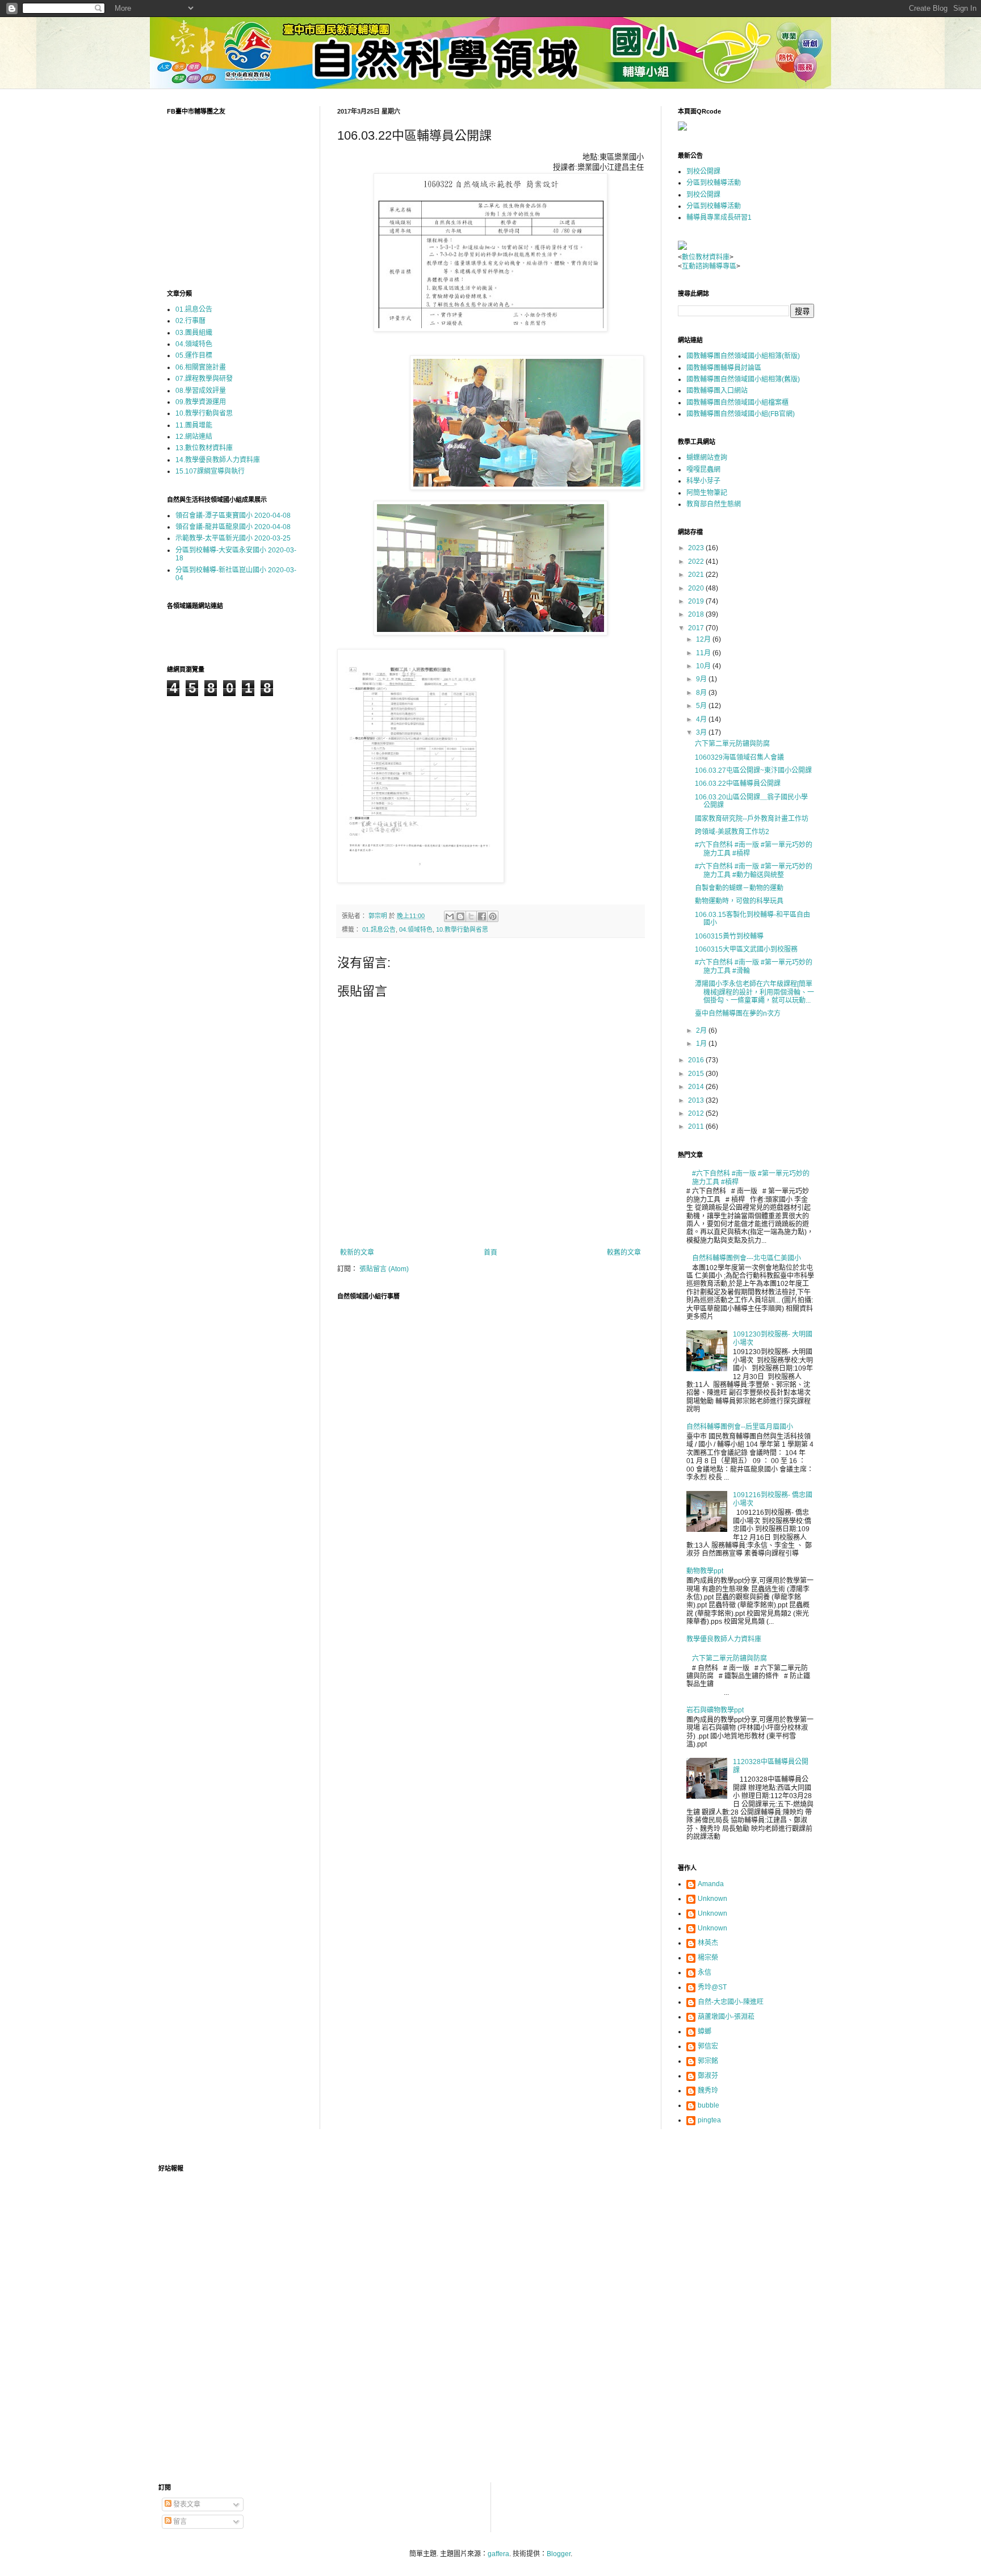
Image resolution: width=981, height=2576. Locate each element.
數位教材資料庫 (706, 257)
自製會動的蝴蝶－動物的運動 (739, 888)
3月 (702, 732)
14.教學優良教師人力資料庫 (218, 460)
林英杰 (708, 1943)
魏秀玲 (708, 2091)
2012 (697, 1113)
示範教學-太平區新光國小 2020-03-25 (233, 538)
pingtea (709, 2120)
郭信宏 (708, 2046)
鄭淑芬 (708, 2076)
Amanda (711, 1884)
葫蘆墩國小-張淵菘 (726, 2017)
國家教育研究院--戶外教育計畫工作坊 (752, 819)
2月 (702, 1031)
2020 (697, 588)
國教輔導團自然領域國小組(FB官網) (741, 414)
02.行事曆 (190, 321)
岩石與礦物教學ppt (715, 1710)
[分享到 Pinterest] (493, 916)
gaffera (498, 2554)
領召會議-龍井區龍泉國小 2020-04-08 (233, 527)
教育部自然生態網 (714, 504)
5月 (702, 706)
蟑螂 (705, 2032)
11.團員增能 (194, 425)
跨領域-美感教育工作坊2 (732, 832)
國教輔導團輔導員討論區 (724, 368)
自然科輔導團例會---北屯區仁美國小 (747, 1258)
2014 (697, 1087)
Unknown (712, 1899)
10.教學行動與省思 (462, 929)
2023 (697, 548)
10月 (704, 666)
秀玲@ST (712, 1987)
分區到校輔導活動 (714, 183)
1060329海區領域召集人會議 (739, 757)
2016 (697, 1060)
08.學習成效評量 (201, 391)
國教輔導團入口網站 (717, 391)
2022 (697, 562)
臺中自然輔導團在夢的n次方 (738, 1013)
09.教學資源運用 (201, 402)
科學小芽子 (703, 481)
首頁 (491, 1253)
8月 (702, 693)
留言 (179, 2521)
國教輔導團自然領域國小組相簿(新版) (743, 356)
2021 (697, 575)
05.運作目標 (194, 355)
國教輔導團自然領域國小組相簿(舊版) (743, 379)
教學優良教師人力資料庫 (724, 1639)
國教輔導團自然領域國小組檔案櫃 (737, 403)
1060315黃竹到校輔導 (729, 936)
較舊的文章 (624, 1253)
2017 (697, 628)
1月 (702, 1044)
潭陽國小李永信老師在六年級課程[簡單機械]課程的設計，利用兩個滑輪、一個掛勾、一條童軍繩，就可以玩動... (754, 992)
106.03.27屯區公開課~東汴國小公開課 (753, 770)
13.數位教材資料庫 (204, 448)
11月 (704, 653)
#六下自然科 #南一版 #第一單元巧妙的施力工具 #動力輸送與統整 (754, 870)
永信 (705, 1972)
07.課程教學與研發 (204, 379)
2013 (697, 1100)
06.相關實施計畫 (201, 367)
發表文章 (186, 2504)
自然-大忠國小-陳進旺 (731, 2002)
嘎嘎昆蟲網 (703, 470)
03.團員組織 (194, 333)
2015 (697, 1074)
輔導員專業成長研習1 (719, 217)
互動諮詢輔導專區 (709, 266)
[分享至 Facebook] (482, 916)
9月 (702, 679)
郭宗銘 (708, 2061)
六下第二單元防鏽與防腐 (732, 744)
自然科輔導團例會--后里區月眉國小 (740, 1427)
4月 (702, 719)
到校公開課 (703, 171)
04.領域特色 (416, 929)
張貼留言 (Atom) (384, 1269)
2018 (697, 614)
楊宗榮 (708, 1958)
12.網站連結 (194, 437)
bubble (708, 2105)
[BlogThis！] (460, 916)
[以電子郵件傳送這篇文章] (450, 916)
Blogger (559, 2554)
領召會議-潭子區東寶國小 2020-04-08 (233, 516)
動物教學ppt (705, 1571)
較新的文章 (357, 1253)
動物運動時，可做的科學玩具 (739, 901)
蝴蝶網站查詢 (707, 458)
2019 (697, 601)
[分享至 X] (471, 916)
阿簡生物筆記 (707, 493)
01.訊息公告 (379, 929)
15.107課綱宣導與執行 (210, 471)
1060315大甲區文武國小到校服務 (746, 949)
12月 (704, 639)
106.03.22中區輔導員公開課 (738, 784)
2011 (697, 1126)
